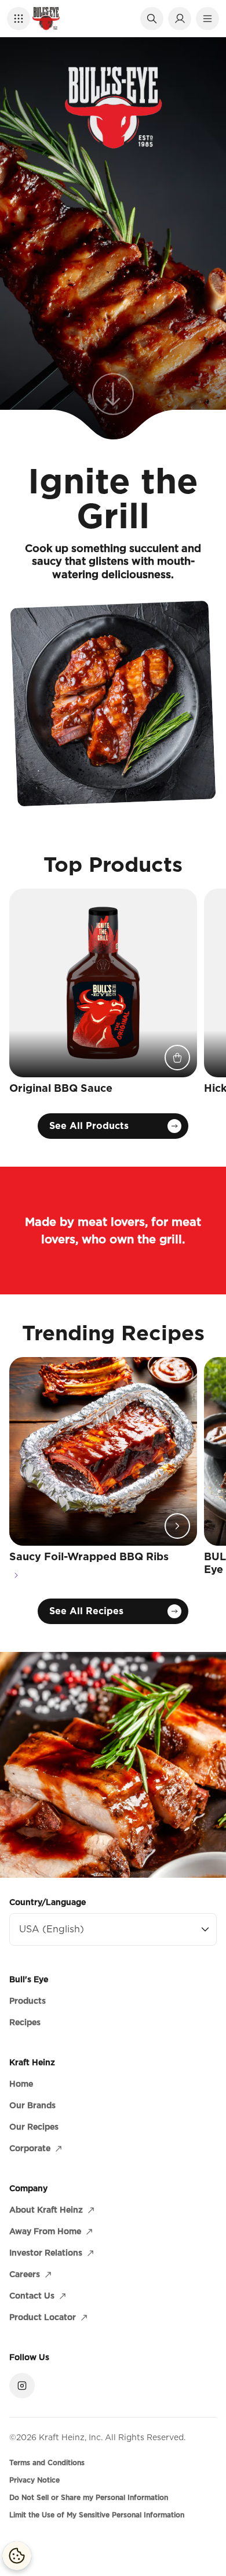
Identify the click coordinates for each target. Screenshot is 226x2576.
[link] (113, 404)
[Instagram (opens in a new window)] (22, 2386)
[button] (19, 19)
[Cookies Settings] (17, 2556)
